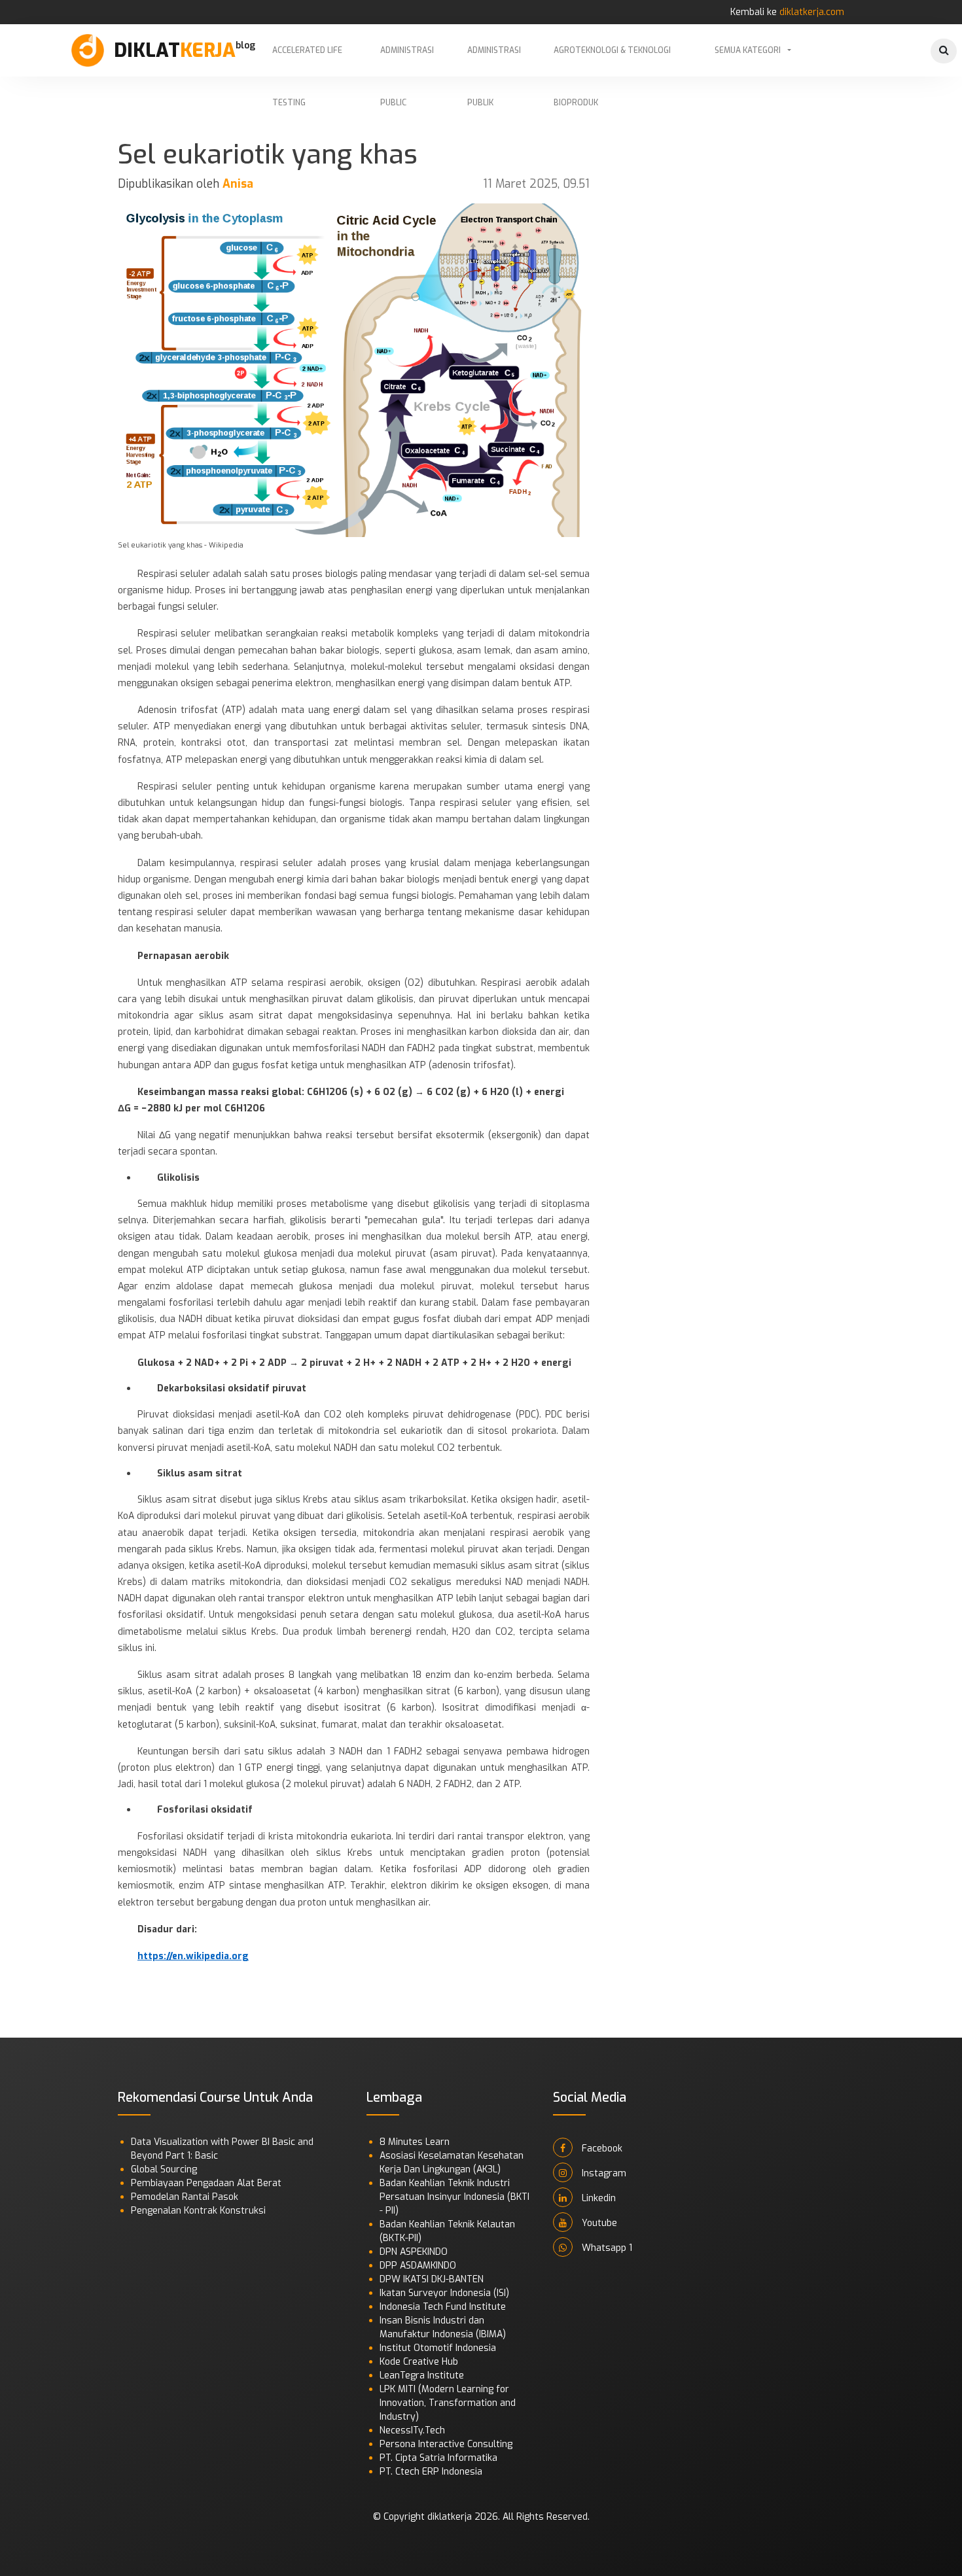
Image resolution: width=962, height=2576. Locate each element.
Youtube (598, 2223)
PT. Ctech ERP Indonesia (431, 2472)
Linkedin (597, 2198)
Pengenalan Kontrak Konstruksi (198, 2211)
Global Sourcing (164, 2169)
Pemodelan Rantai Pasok (185, 2197)
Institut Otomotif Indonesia (438, 2348)
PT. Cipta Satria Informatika (438, 2458)
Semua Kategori (748, 50)
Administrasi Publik (494, 61)
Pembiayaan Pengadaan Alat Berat (206, 2183)
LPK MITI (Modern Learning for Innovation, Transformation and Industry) (448, 2403)
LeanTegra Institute (422, 2376)
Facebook (601, 2149)
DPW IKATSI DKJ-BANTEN (432, 2279)
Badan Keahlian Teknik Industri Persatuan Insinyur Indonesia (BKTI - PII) (454, 2197)
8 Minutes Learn (415, 2142)
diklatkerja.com (812, 12)
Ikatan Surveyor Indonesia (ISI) (444, 2293)
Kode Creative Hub (419, 2362)
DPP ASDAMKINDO (418, 2266)
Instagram (603, 2173)
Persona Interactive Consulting (446, 2444)
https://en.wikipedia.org (193, 1956)
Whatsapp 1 (606, 2248)
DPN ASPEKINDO (414, 2252)
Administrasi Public (407, 61)
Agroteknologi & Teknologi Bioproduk (612, 61)
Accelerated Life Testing (307, 61)
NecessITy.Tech (412, 2430)
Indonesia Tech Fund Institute (443, 2307)
